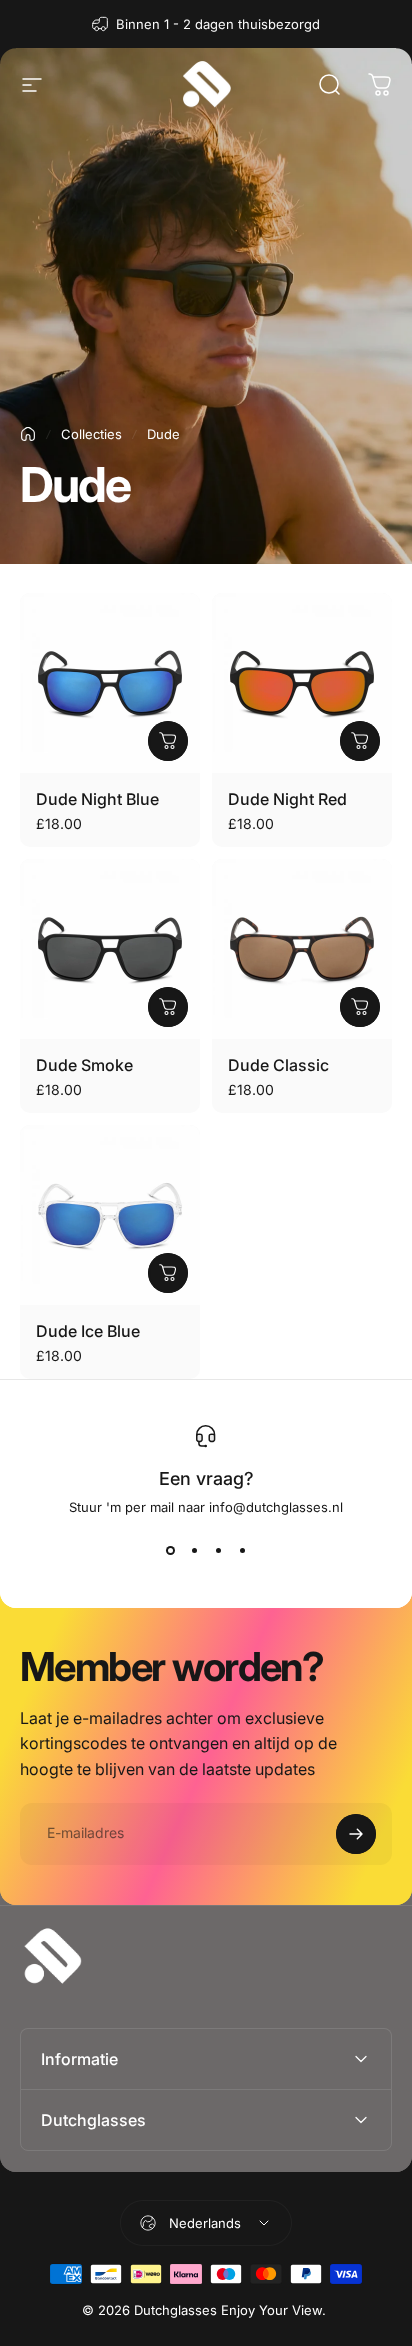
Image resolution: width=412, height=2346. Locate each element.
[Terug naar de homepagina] (28, 434)
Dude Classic (278, 1065)
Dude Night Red (287, 799)
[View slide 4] (242, 1551)
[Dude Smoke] (110, 949)
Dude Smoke (84, 1065)
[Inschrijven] (356, 1834)
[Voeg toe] (168, 741)
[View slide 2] (194, 1551)
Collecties (91, 434)
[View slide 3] (218, 1551)
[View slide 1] (170, 1551)
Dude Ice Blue (88, 1331)
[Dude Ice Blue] (110, 1215)
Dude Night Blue (97, 799)
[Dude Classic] (302, 949)
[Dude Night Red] (302, 683)
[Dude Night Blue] (110, 683)
